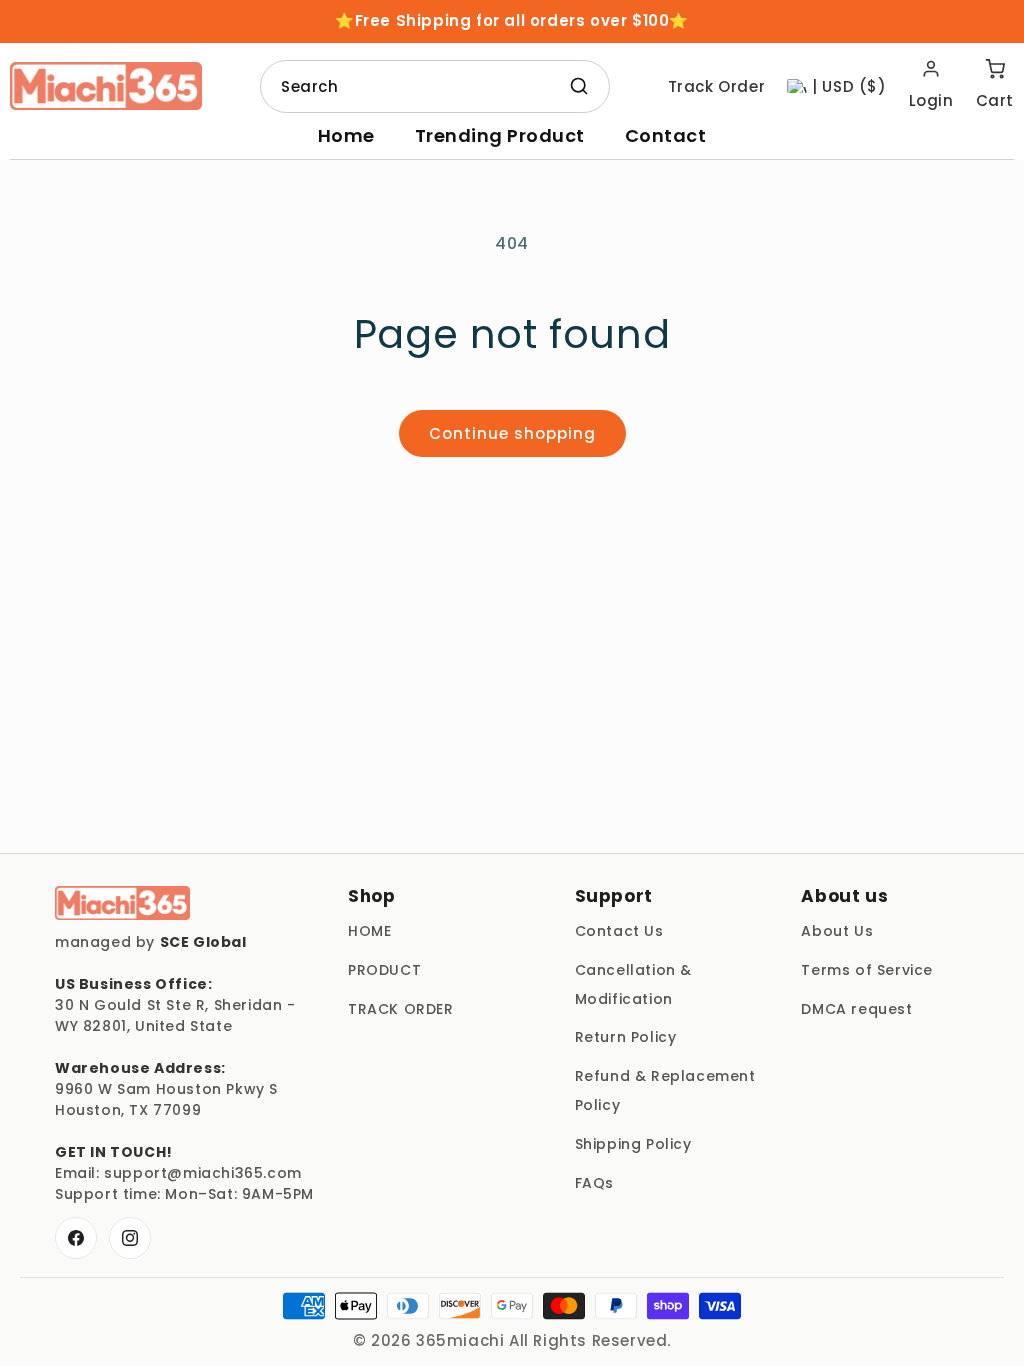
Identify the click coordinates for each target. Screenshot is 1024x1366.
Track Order (717, 86)
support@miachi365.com (203, 1173)
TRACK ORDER (401, 1009)
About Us (837, 931)
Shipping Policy (633, 1144)
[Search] (579, 86)
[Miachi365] (122, 903)
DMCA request (856, 1009)
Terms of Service (867, 970)
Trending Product (500, 135)
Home (346, 135)
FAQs (594, 1183)
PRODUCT (384, 970)
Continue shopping (512, 433)
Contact (666, 135)
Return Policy (626, 1037)
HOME (369, 931)
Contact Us (619, 931)
